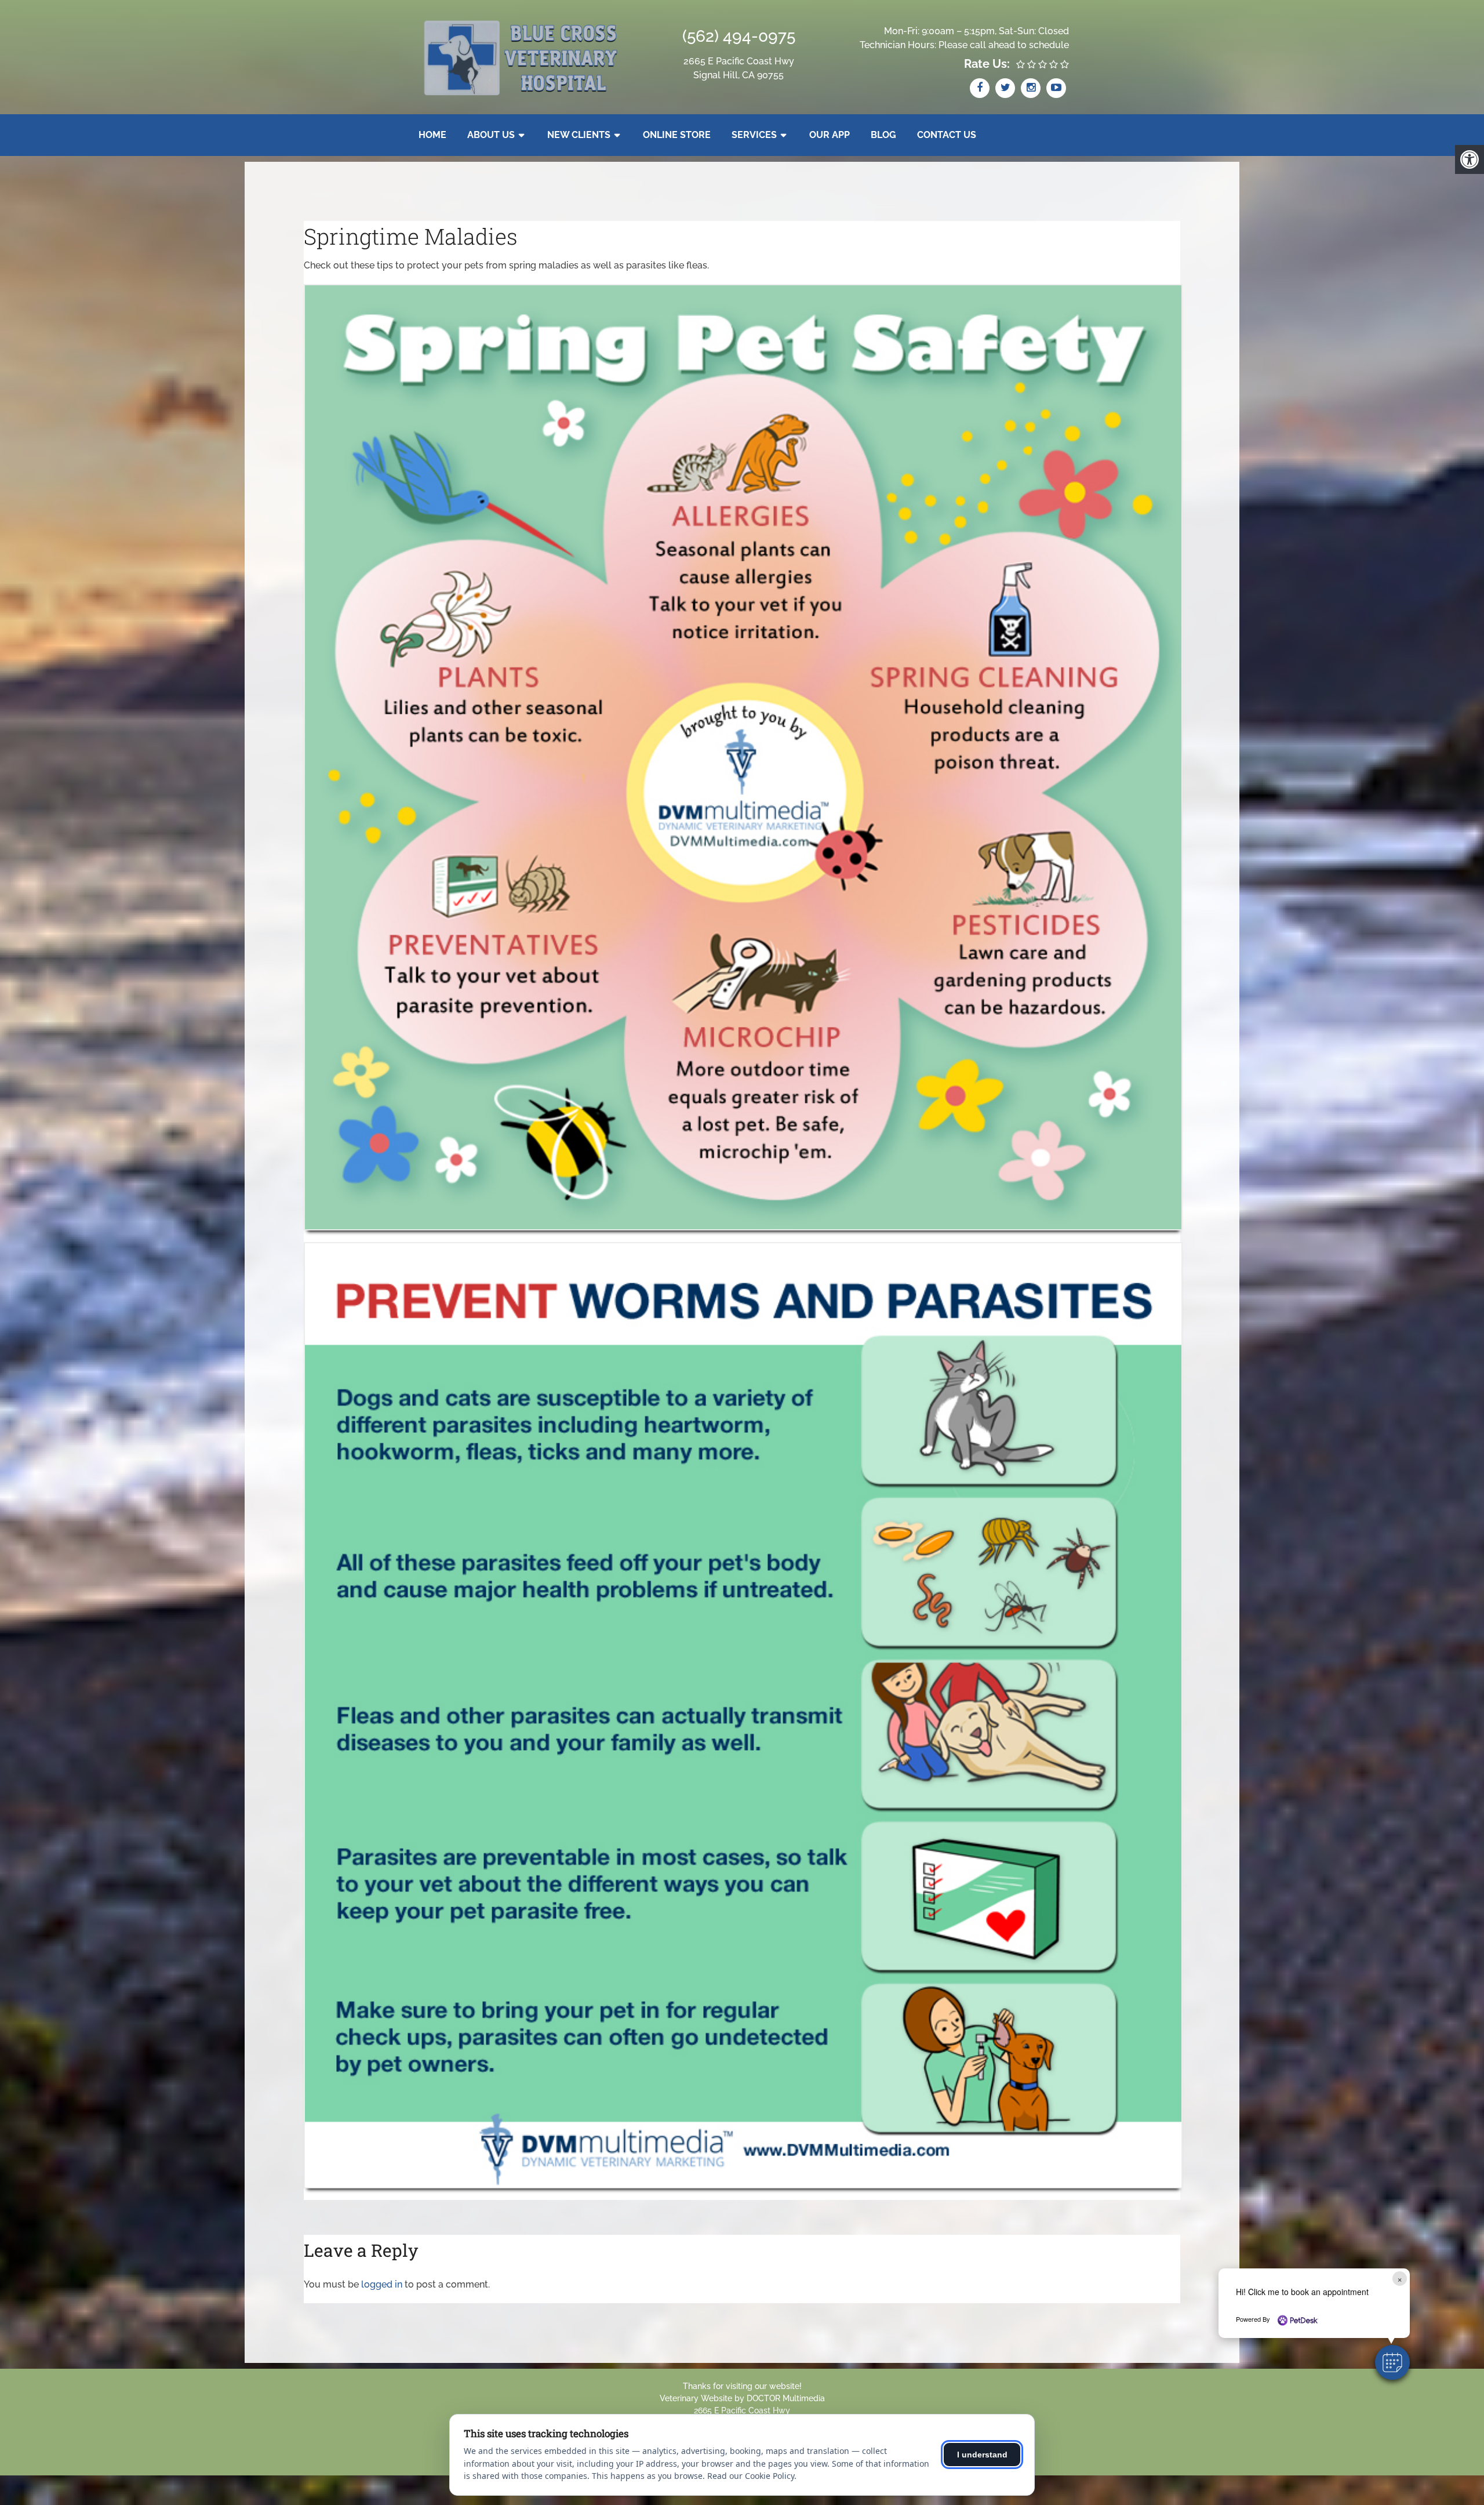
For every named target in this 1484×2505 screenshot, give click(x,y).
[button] (1392, 2362)
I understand (982, 2455)
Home (432, 135)
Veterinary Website (696, 2398)
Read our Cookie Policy (751, 2476)
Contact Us (947, 135)
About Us (491, 135)
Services (754, 135)
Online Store (677, 135)
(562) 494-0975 (739, 36)
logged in (382, 2284)
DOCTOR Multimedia (786, 2398)
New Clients (579, 135)
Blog (883, 135)
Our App (830, 135)
